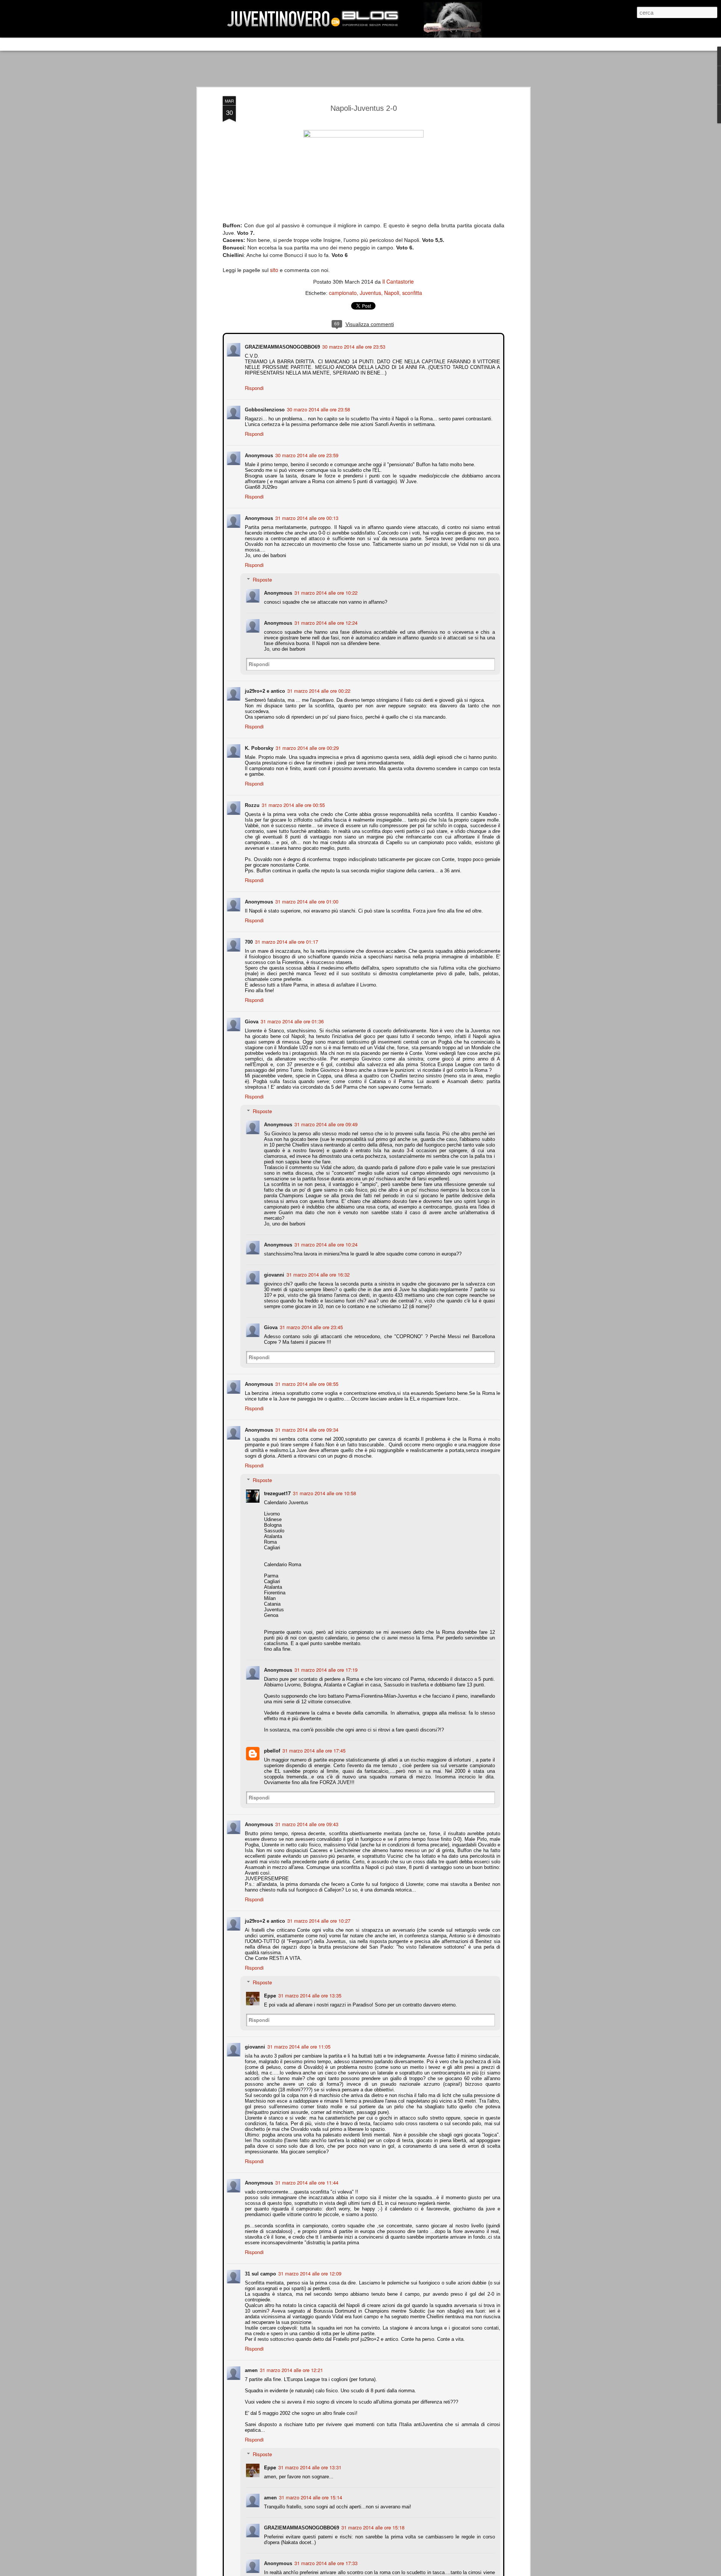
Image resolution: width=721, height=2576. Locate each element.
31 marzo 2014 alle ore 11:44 (306, 2182)
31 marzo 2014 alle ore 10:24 (325, 1244)
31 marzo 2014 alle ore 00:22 (318, 690)
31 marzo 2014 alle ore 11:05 (298, 2046)
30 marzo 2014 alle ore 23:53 (353, 346)
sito (274, 270)
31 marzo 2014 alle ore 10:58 (324, 1492)
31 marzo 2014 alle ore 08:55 (306, 1383)
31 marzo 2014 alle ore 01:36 (291, 1021)
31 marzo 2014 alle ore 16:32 (317, 1274)
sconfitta (412, 293)
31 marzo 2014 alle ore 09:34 (306, 1429)
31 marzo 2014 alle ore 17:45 (313, 1750)
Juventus (370, 293)
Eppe (269, 1995)
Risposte (262, 579)
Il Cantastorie (398, 281)
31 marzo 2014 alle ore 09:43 (306, 1823)
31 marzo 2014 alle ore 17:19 (325, 1669)
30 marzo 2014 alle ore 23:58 (318, 409)
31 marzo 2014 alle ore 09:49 (325, 1123)
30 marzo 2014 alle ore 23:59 (306, 454)
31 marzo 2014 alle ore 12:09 (309, 2273)
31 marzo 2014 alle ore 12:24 (325, 622)
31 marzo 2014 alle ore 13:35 (309, 1995)
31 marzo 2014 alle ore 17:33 (325, 2562)
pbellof (271, 1750)
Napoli (392, 293)
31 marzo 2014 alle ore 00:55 (293, 804)
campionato (343, 293)
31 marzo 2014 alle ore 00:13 (306, 517)
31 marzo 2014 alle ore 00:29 (306, 747)
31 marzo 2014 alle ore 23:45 (311, 1326)
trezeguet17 (277, 1492)
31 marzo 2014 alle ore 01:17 (286, 941)
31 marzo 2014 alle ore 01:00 (306, 901)
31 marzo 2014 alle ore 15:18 (372, 2527)
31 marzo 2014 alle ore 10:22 (325, 592)
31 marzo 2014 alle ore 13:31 (309, 2466)
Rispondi (253, 387)
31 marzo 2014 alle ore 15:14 (310, 2497)
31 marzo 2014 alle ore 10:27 (318, 1920)
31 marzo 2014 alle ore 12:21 (291, 2369)
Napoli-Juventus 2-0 (364, 108)
